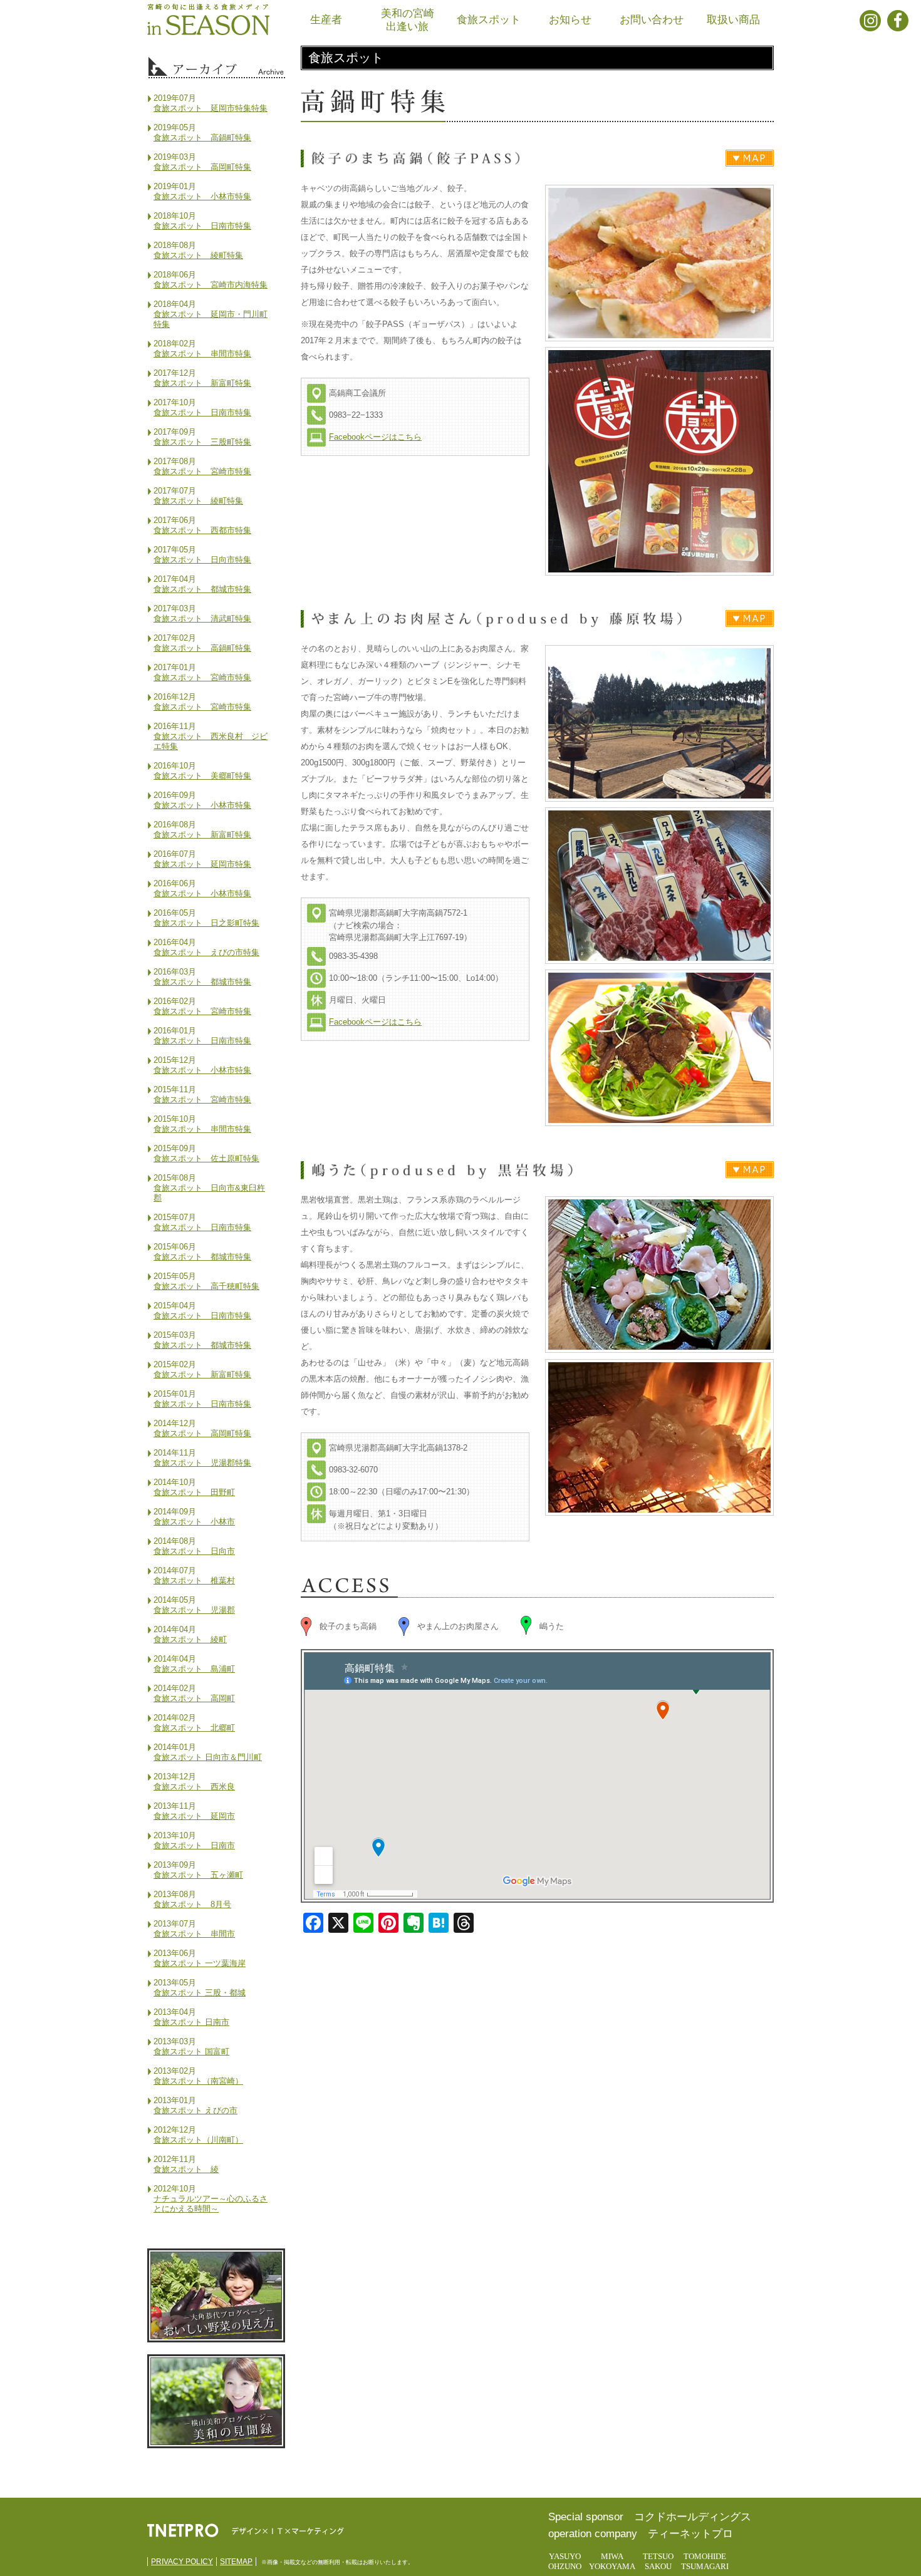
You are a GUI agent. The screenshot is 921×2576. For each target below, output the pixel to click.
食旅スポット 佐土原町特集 (206, 1158)
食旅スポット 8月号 (192, 1904)
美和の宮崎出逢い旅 (408, 20)
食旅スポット (489, 20)
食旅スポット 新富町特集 (202, 383)
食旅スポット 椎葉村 (194, 1580)
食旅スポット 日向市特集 (202, 560)
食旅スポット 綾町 (190, 1639)
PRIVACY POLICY (182, 2562)
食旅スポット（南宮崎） (198, 2081)
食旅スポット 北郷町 (194, 1728)
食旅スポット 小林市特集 (202, 196)
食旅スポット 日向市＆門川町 (208, 1757)
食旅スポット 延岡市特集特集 (211, 108)
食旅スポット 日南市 (194, 1845)
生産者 (326, 20)
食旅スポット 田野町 (194, 1492)
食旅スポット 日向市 (194, 1551)
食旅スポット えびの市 (195, 2110)
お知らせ (570, 20)
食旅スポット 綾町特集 (198, 255)
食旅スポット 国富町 (191, 2051)
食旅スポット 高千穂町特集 (206, 1286)
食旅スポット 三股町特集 (202, 442)
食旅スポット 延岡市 (194, 1816)
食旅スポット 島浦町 (194, 1669)
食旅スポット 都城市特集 (202, 589)
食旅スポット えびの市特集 (206, 952)
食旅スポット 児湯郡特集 (202, 1463)
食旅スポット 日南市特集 (202, 226)
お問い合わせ (652, 20)
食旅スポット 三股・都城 (200, 1993)
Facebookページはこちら (375, 437)
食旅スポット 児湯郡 (194, 1610)
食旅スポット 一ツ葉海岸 (200, 1963)
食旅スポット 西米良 (194, 1787)
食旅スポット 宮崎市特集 (202, 471)
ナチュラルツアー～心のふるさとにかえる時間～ (211, 2204)
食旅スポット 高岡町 (194, 1698)
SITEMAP (236, 2562)
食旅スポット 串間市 (194, 1934)
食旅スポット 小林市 (194, 1522)
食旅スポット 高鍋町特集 (202, 137)
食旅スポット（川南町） (198, 2140)
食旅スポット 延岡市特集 (202, 864)
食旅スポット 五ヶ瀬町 (198, 1875)
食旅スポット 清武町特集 (202, 618)
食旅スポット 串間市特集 (202, 354)
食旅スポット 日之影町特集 (206, 923)
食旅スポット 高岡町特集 (202, 167)
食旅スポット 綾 (186, 2169)
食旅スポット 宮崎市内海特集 (211, 285)
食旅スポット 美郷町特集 (202, 776)
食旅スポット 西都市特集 (202, 530)
